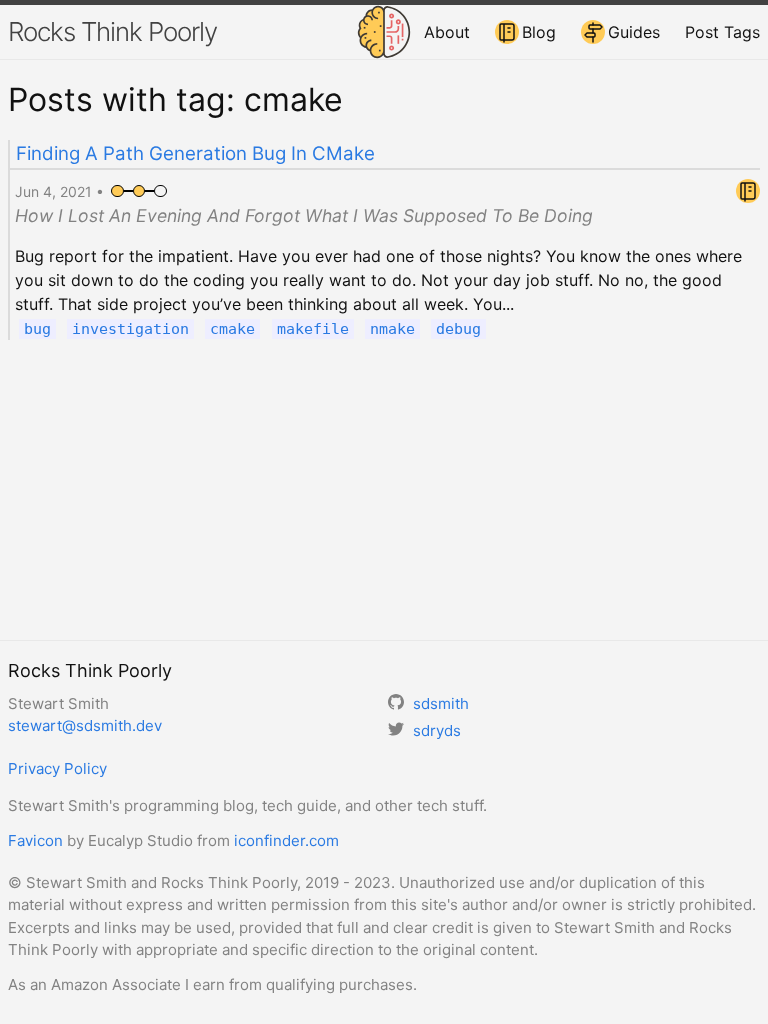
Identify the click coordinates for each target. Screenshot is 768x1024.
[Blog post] (748, 197)
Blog (539, 32)
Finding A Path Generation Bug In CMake (195, 153)
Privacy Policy (57, 768)
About (447, 32)
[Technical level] (139, 191)
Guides (634, 32)
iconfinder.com (286, 840)
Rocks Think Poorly (112, 31)
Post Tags (722, 32)
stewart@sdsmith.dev (85, 725)
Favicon (35, 840)
